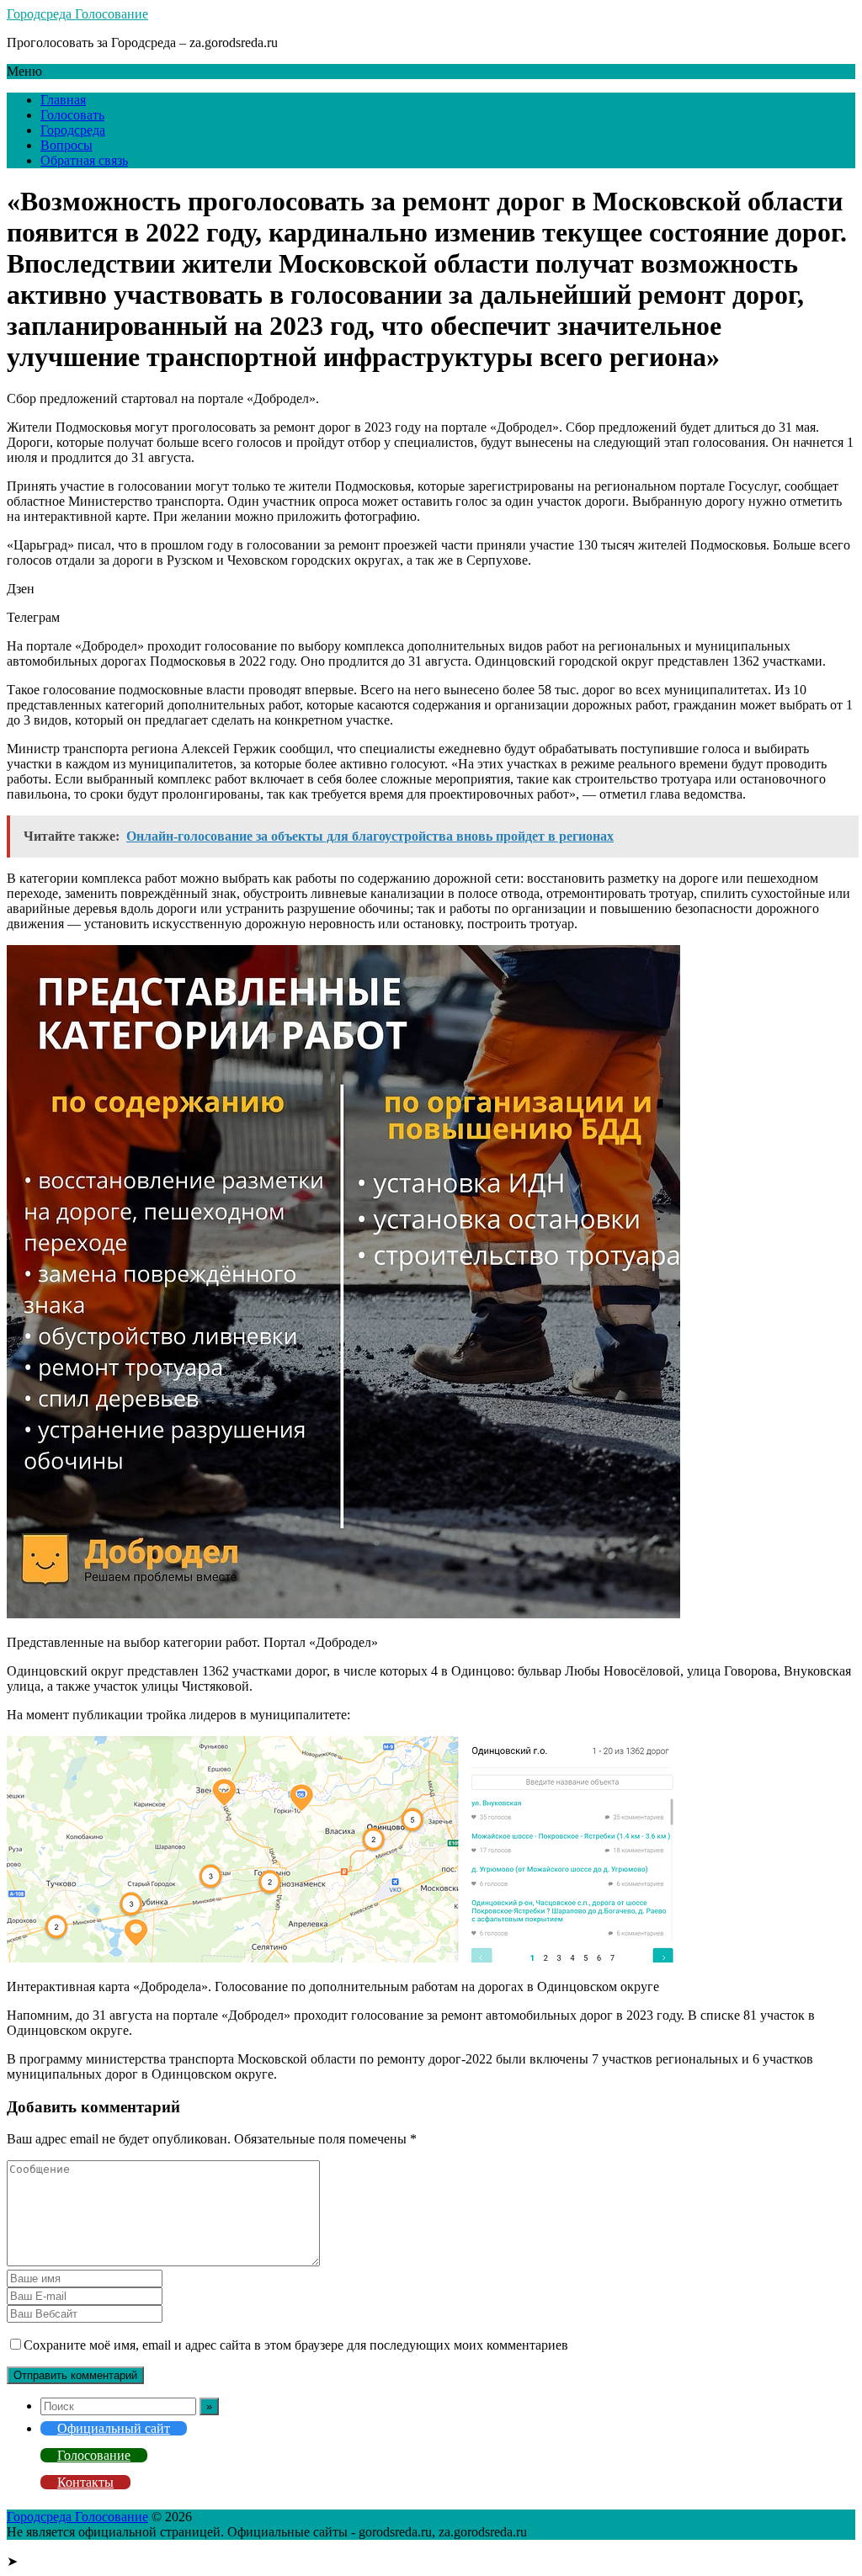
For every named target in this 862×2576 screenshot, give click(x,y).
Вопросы (67, 145)
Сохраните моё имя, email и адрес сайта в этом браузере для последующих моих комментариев (296, 2345)
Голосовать (72, 115)
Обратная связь (84, 160)
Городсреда (73, 130)
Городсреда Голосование (77, 14)
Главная (63, 100)
